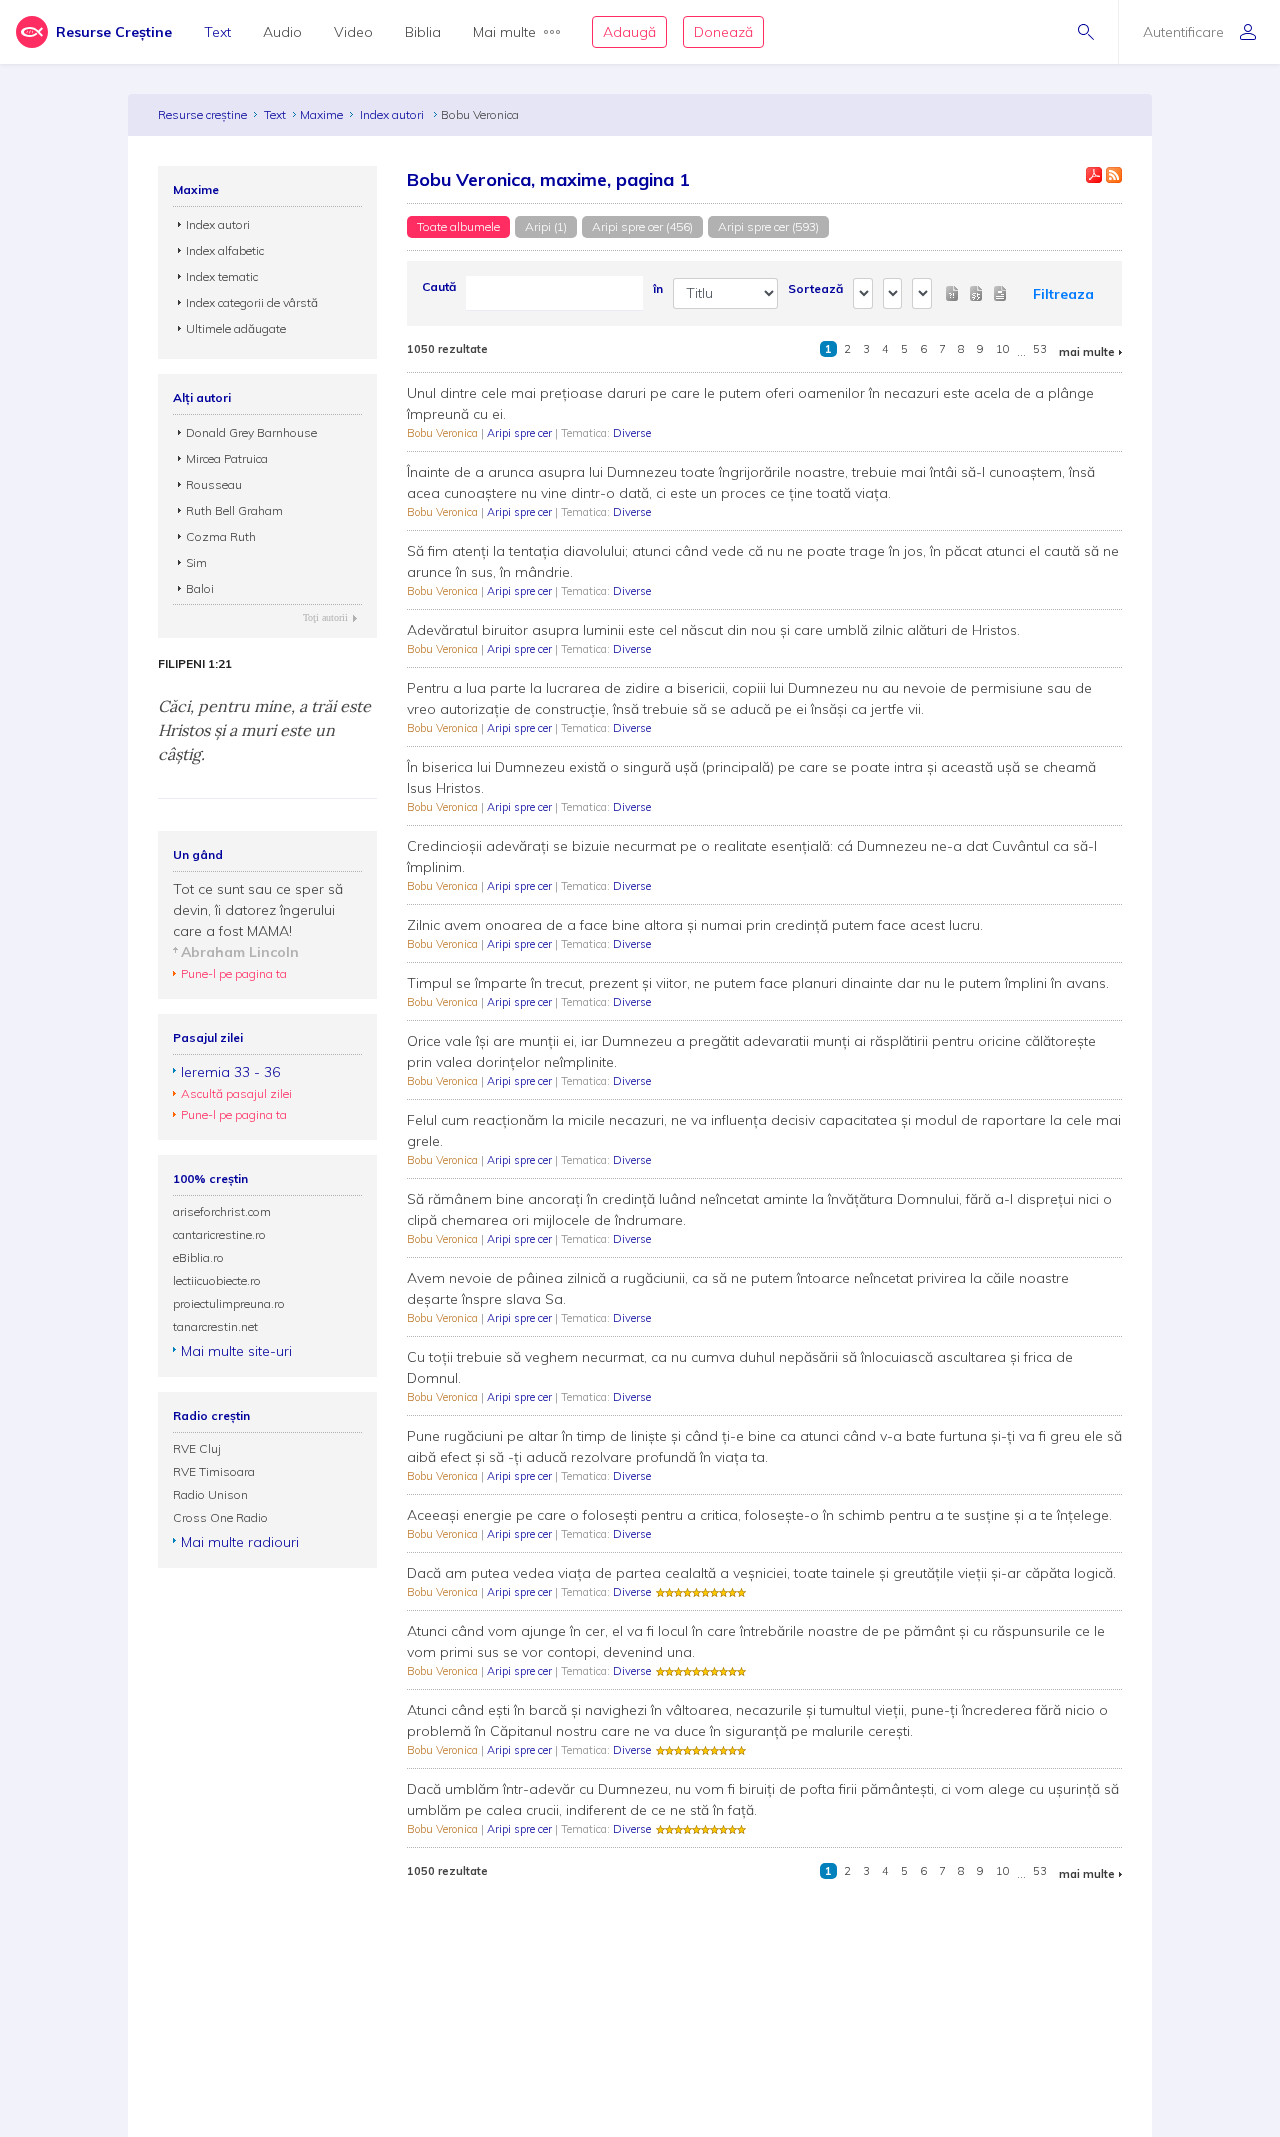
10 (1003, 349)
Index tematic (222, 276)
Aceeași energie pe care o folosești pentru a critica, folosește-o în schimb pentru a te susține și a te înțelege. (759, 1515)
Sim (196, 562)
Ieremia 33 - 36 (230, 1072)
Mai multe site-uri (236, 1351)
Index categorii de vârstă (252, 302)
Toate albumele (458, 226)
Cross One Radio (220, 1517)
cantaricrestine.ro (219, 1234)
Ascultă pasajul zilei (236, 1093)
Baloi (200, 588)
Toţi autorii (325, 617)
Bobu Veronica (444, 433)
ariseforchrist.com (222, 1211)
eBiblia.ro (198, 1257)
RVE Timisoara (214, 1471)
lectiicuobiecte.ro (217, 1280)
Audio (282, 32)
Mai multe (504, 32)
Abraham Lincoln (240, 952)
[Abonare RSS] (1114, 175)
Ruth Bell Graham (234, 510)
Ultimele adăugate (236, 328)
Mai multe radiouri (240, 1542)
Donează (723, 32)
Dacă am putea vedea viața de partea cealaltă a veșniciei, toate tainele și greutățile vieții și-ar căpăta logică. (761, 1573)
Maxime (321, 114)
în (658, 288)
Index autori (393, 114)
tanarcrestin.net (215, 1326)
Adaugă (629, 32)
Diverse (632, 433)
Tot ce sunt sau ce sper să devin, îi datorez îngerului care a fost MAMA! (258, 910)
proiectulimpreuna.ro (229, 1303)
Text (217, 32)
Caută (439, 286)
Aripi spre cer (521, 433)
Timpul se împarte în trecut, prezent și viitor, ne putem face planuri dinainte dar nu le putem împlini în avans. (758, 983)
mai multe (1087, 352)
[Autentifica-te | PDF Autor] (1094, 175)
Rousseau (214, 484)
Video (353, 32)
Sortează (815, 288)
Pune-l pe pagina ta (234, 973)
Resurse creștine (202, 114)
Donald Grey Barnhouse (251, 432)
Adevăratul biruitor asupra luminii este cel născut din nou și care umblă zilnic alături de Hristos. (713, 630)
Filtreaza (1063, 294)
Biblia (423, 32)
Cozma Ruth (221, 536)
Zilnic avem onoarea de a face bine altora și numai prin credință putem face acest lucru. (695, 925)
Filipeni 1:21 (195, 664)
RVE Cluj (197, 1448)
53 (1040, 349)
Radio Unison (210, 1494)
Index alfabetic (225, 250)
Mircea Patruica (227, 458)
